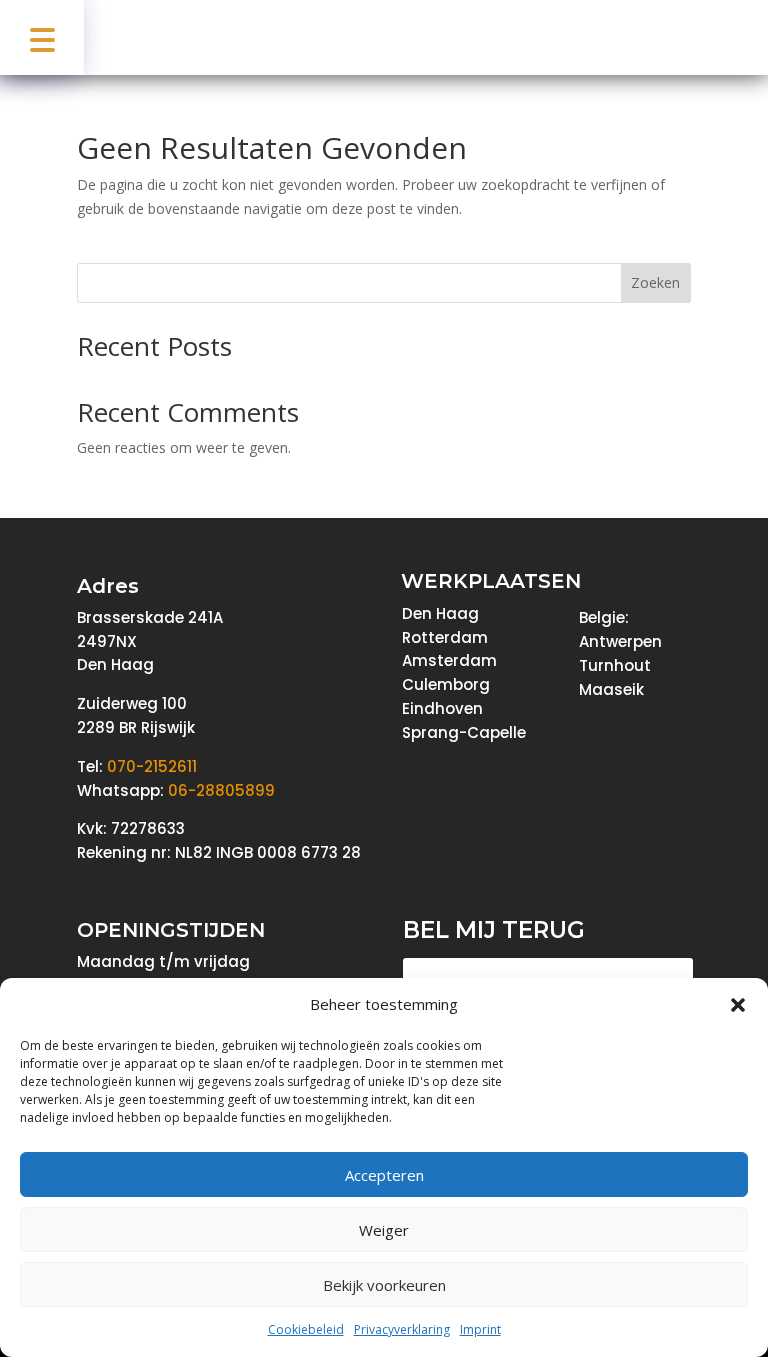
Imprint (480, 1329)
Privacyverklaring (402, 1329)
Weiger (384, 1230)
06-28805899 (221, 790)
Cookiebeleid (306, 1329)
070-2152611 (152, 766)
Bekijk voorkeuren (384, 1285)
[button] (738, 1005)
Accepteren (384, 1175)
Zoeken (655, 282)
